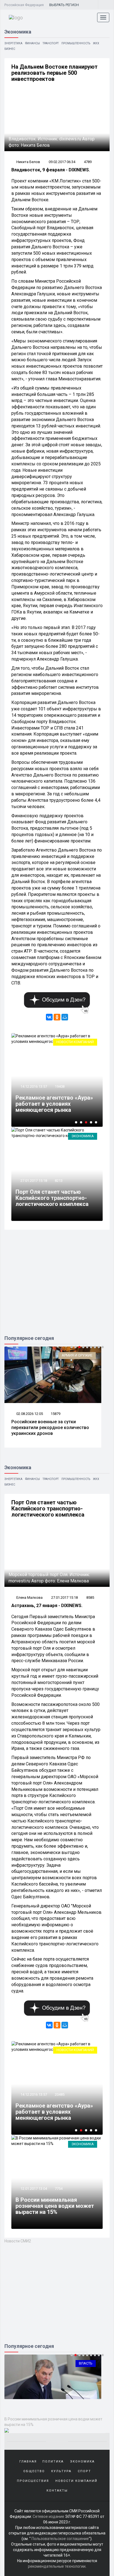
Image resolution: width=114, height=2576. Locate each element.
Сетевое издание (48, 2516)
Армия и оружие (77, 1355)
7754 (59, 2189)
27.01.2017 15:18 (33, 1181)
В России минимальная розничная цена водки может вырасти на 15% (55, 2206)
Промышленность (76, 43)
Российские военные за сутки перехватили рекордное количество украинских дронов (50, 1428)
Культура (61, 2471)
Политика (53, 2462)
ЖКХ (96, 43)
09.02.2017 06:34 (62, 162)
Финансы (33, 43)
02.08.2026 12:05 (29, 1414)
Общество (34, 2471)
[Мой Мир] (65, 1017)
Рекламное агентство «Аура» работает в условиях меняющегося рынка (54, 1104)
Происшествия (33, 2481)
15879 (55, 1414)
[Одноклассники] (57, 1017)
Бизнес (10, 49)
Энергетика (13, 43)
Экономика (83, 1136)
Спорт (84, 2471)
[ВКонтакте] (49, 1017)
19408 (60, 1086)
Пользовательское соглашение (60, 2539)
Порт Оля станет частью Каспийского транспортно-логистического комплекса (52, 1198)
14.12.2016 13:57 (33, 1086)
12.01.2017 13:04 (33, 2189)
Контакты (57, 2491)
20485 (60, 2094)
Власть (86, 2363)
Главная (28, 2462)
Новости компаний (75, 1042)
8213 (59, 1181)
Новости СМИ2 (18, 2241)
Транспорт (51, 43)
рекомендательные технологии (57, 2566)
